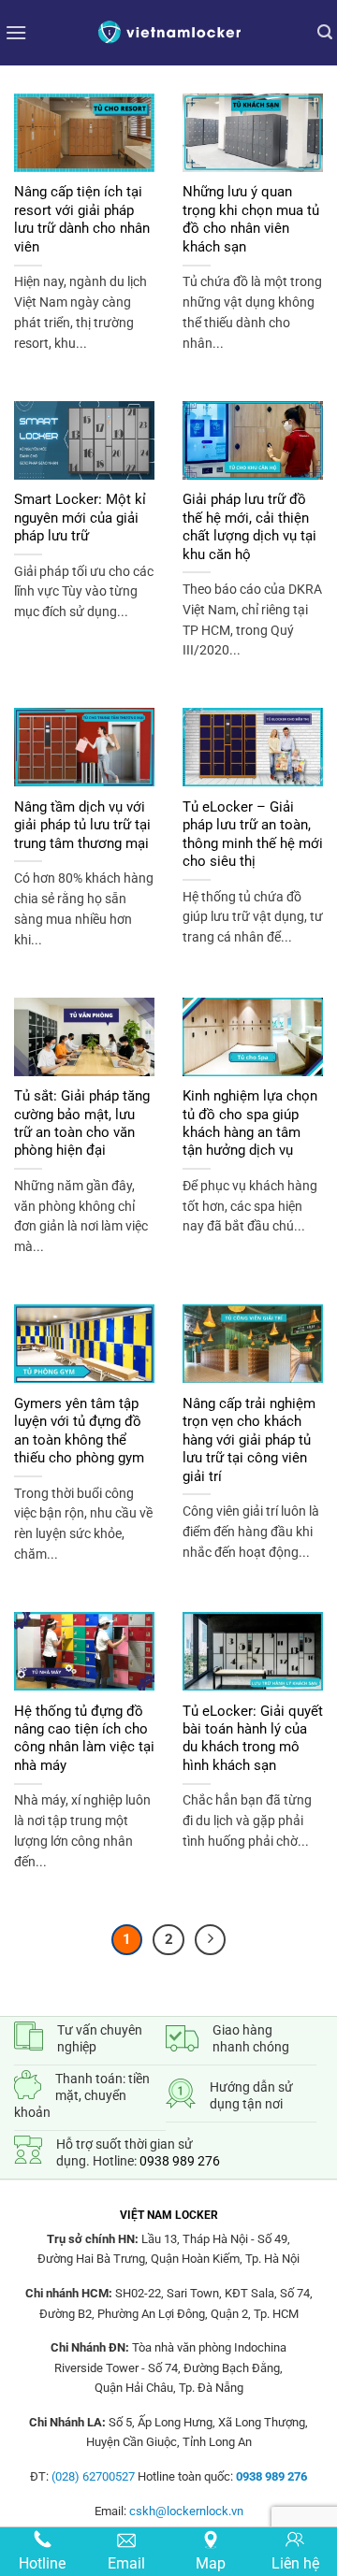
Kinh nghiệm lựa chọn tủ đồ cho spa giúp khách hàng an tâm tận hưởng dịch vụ (250, 1123)
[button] (16, 32)
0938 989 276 (180, 2161)
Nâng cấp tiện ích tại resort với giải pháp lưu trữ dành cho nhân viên (82, 219)
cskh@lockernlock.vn (186, 2511)
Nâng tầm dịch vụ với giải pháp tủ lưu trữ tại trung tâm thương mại (82, 825)
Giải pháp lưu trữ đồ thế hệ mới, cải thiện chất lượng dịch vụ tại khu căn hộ (249, 526)
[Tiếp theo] (211, 1940)
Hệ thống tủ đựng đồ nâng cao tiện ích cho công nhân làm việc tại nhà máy (84, 1738)
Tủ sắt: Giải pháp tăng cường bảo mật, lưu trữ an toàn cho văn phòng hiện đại (82, 1123)
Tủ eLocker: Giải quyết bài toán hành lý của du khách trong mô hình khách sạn (253, 1738)
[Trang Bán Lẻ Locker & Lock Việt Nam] (168, 32)
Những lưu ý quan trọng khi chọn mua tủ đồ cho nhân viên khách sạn (251, 219)
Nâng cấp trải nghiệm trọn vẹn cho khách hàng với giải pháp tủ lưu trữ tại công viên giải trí (249, 1440)
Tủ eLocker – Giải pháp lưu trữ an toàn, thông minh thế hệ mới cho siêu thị (253, 834)
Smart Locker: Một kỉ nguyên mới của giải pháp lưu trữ (80, 518)
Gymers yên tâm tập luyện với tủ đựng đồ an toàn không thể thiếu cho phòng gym (79, 1431)
